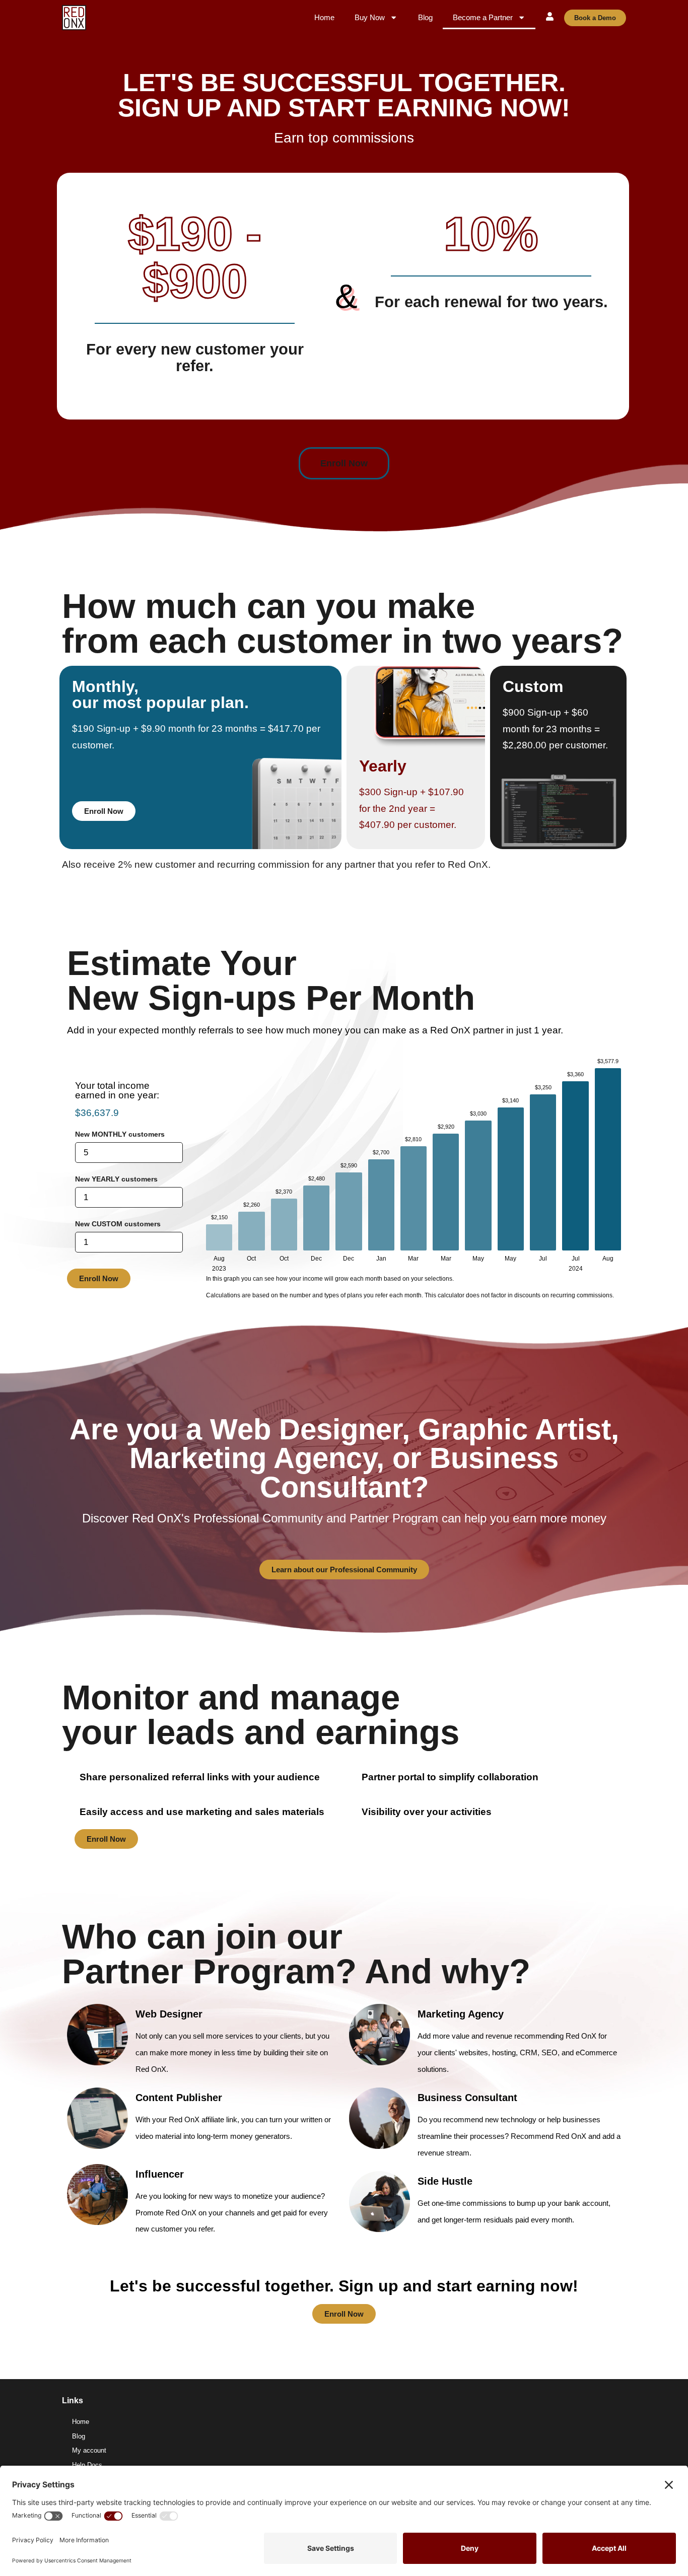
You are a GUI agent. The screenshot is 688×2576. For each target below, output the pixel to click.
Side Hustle (445, 2181)
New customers (120, 1134)
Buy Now (370, 17)
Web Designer (169, 2014)
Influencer (160, 2174)
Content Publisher (179, 2098)
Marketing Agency (461, 2014)
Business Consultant (467, 2098)
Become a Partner (483, 17)
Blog (425, 17)
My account (89, 2450)
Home (324, 17)
